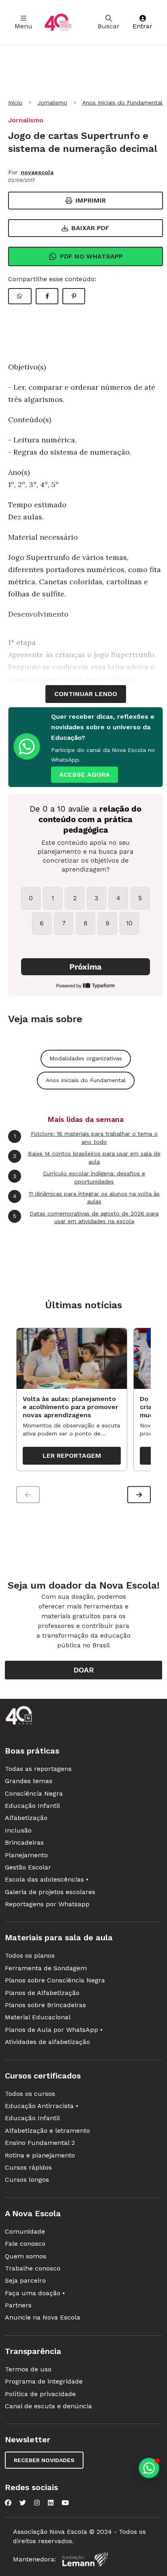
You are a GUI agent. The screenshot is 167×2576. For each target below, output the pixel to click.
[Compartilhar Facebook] (47, 296)
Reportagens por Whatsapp (47, 1904)
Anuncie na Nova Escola (43, 2317)
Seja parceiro (25, 2280)
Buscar (109, 26)
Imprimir (91, 200)
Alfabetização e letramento (47, 2131)
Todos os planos (30, 1955)
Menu (24, 26)
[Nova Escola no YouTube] (65, 2503)
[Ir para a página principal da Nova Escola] (58, 22)
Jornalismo (52, 103)
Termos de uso (28, 2369)
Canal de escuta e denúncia (48, 2406)
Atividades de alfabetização (47, 2042)
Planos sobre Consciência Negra (55, 1980)
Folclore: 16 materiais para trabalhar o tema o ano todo (86, 1138)
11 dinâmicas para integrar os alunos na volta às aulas (86, 1198)
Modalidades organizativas (86, 1058)
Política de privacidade (40, 2394)
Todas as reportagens (38, 1769)
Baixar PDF (90, 228)
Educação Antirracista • (42, 2106)
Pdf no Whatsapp (91, 256)
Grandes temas (29, 1781)
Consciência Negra (34, 1793)
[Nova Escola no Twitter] (23, 2503)
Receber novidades (44, 2460)
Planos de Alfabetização (42, 1993)
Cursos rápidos (28, 2167)
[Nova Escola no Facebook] (8, 2503)
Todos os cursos (30, 2094)
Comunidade (25, 2231)
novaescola (37, 172)
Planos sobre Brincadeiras (45, 2005)
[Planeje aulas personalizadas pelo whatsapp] (149, 2468)
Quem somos (26, 2256)
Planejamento (26, 1855)
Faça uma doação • (35, 2293)
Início (15, 103)
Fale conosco (25, 2244)
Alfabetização (26, 1818)
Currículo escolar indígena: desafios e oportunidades (79, 1177)
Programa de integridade (44, 2381)
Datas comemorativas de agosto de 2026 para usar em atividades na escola (86, 1218)
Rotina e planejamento (40, 2155)
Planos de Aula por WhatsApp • (54, 2030)
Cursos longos (27, 2180)
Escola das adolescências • (47, 1879)
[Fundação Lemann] (85, 2559)
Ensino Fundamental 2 (40, 2143)
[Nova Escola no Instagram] (37, 2503)
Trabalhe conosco (33, 2268)
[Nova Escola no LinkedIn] (51, 2503)
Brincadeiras (24, 1842)
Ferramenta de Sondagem (46, 1968)
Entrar (142, 26)
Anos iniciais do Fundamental (86, 1080)
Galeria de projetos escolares (50, 1892)
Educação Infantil (32, 1806)
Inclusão (18, 1830)
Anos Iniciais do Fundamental (122, 103)
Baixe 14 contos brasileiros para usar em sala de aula (87, 1158)
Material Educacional (38, 2017)
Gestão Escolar (28, 1867)
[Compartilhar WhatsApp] (20, 296)
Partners (18, 2305)
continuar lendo (86, 694)
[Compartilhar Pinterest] (74, 296)
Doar (84, 1670)
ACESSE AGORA (85, 774)
